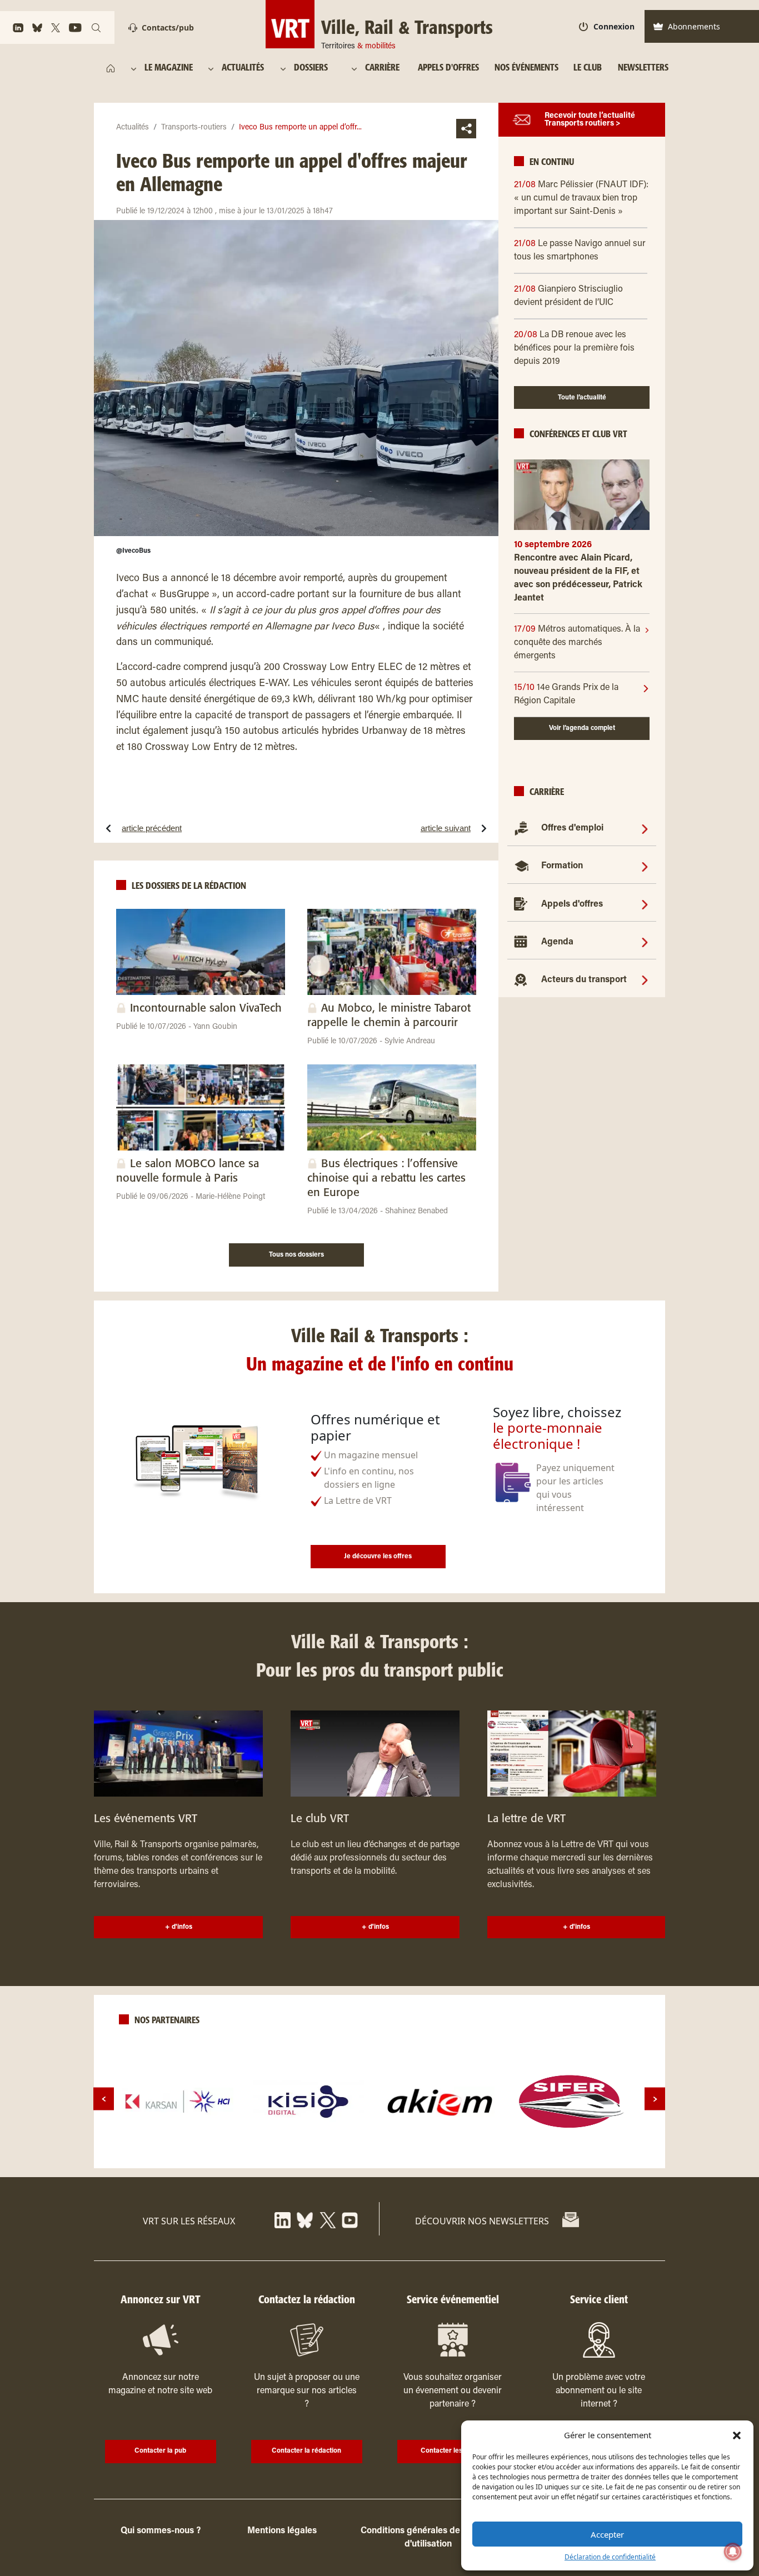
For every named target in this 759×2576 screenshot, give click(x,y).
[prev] (104, 2099)
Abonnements (694, 26)
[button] (737, 2435)
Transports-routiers (194, 128)
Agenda (557, 942)
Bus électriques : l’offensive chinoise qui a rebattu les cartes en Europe (386, 1179)
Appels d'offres (572, 904)
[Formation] (645, 866)
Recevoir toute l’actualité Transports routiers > (590, 120)
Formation (562, 866)
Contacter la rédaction (306, 2451)
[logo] (178, 2102)
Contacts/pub (168, 27)
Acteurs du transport (584, 980)
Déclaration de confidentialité (610, 2557)
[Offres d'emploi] (645, 828)
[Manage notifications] (733, 2552)
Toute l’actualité (582, 398)
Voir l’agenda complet (582, 728)
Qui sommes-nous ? (161, 2531)
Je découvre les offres (378, 1557)
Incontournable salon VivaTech (206, 1009)
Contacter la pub (160, 2451)
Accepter (607, 2534)
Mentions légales (282, 2531)
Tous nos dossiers (296, 1255)
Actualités (133, 128)
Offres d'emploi (572, 828)
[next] (655, 2099)
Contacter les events (453, 2451)
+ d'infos (179, 1927)
